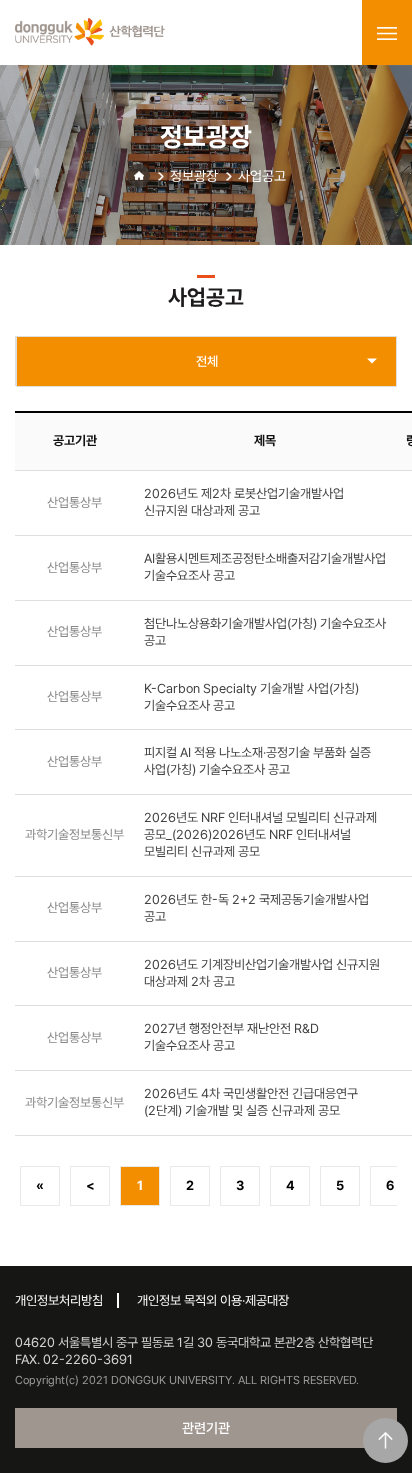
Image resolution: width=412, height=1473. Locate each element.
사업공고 (262, 176)
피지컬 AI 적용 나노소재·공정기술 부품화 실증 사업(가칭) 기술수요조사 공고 (257, 761)
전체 (207, 361)
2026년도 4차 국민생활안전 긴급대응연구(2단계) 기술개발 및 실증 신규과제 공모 (251, 1102)
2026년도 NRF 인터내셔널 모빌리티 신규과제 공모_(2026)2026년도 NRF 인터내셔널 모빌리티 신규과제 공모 (260, 834)
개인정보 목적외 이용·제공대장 (213, 1300)
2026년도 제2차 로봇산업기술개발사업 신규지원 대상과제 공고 (244, 502)
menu (387, 33)
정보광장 (194, 176)
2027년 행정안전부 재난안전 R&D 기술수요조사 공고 (231, 1037)
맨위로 (385, 1440)
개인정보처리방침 (59, 1300)
